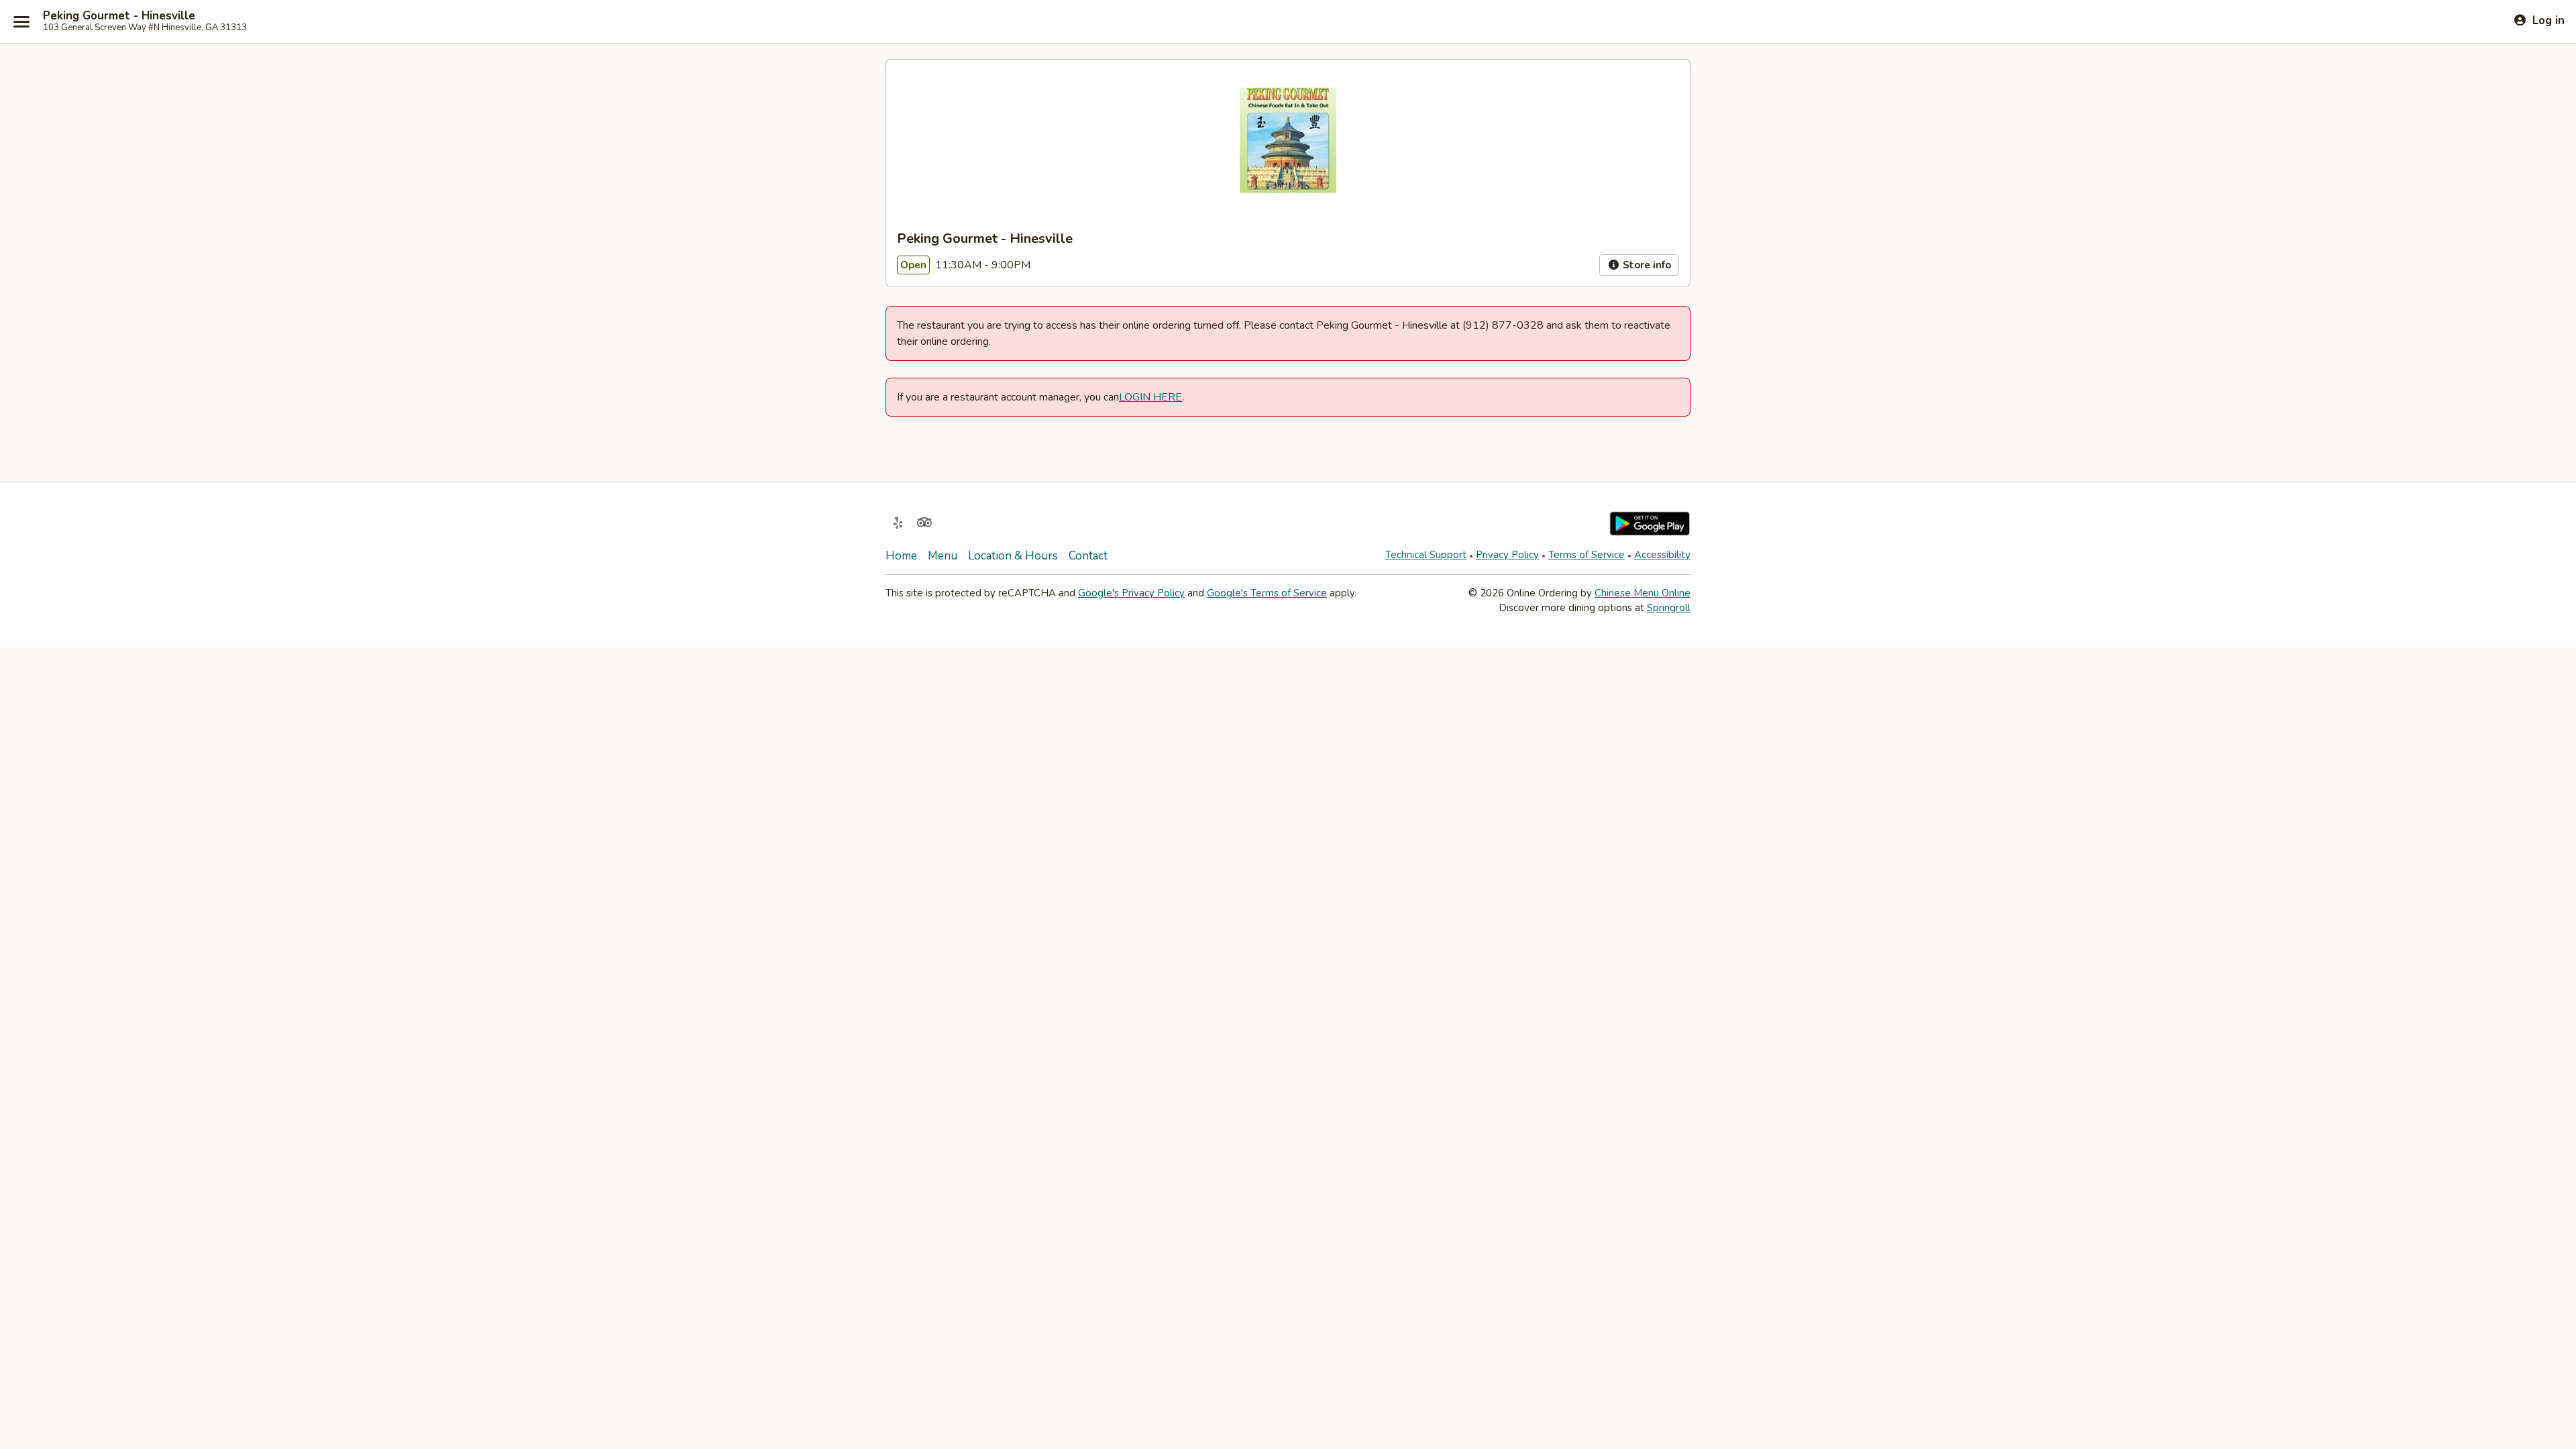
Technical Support (1426, 555)
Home (901, 556)
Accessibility (1662, 555)
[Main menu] (21, 21)
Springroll (1669, 608)
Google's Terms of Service (1267, 593)
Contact (1088, 556)
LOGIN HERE (1150, 397)
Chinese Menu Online (1643, 593)
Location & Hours (1013, 556)
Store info (1646, 265)
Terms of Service (1587, 555)
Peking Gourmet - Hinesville (119, 16)
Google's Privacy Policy (1131, 593)
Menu (943, 556)
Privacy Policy (1507, 555)
